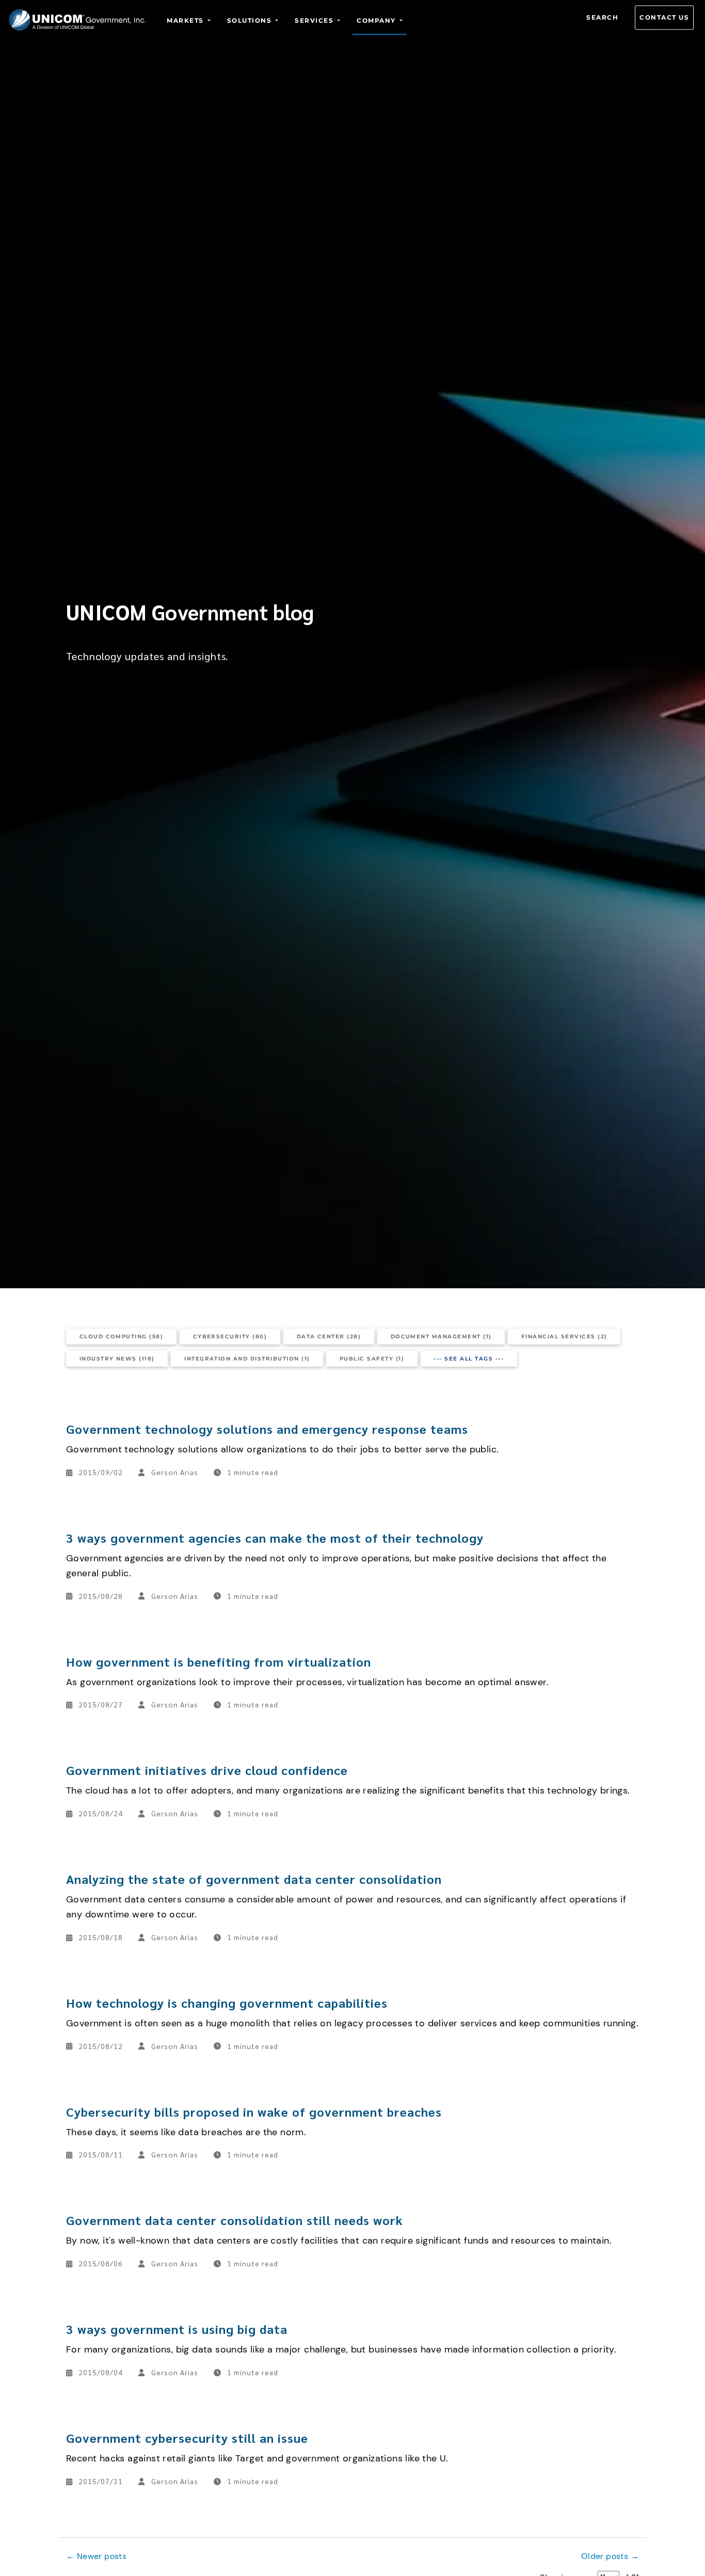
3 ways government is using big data (177, 2329)
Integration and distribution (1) (247, 1359)
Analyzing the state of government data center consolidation (254, 1879)
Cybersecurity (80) (230, 1337)
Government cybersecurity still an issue (187, 2438)
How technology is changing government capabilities (227, 2003)
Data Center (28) (329, 1337)
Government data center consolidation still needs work (235, 2220)
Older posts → (610, 2556)
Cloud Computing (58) (122, 1337)
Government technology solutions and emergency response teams (267, 1429)
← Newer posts (96, 2556)
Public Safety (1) (372, 1359)
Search (602, 17)
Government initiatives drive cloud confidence (207, 1770)
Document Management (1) (441, 1337)
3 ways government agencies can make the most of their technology (275, 1538)
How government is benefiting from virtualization (219, 1661)
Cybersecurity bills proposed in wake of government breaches (254, 2111)
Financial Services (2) (564, 1337)
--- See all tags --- (469, 1359)
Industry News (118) (117, 1359)
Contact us (664, 17)
